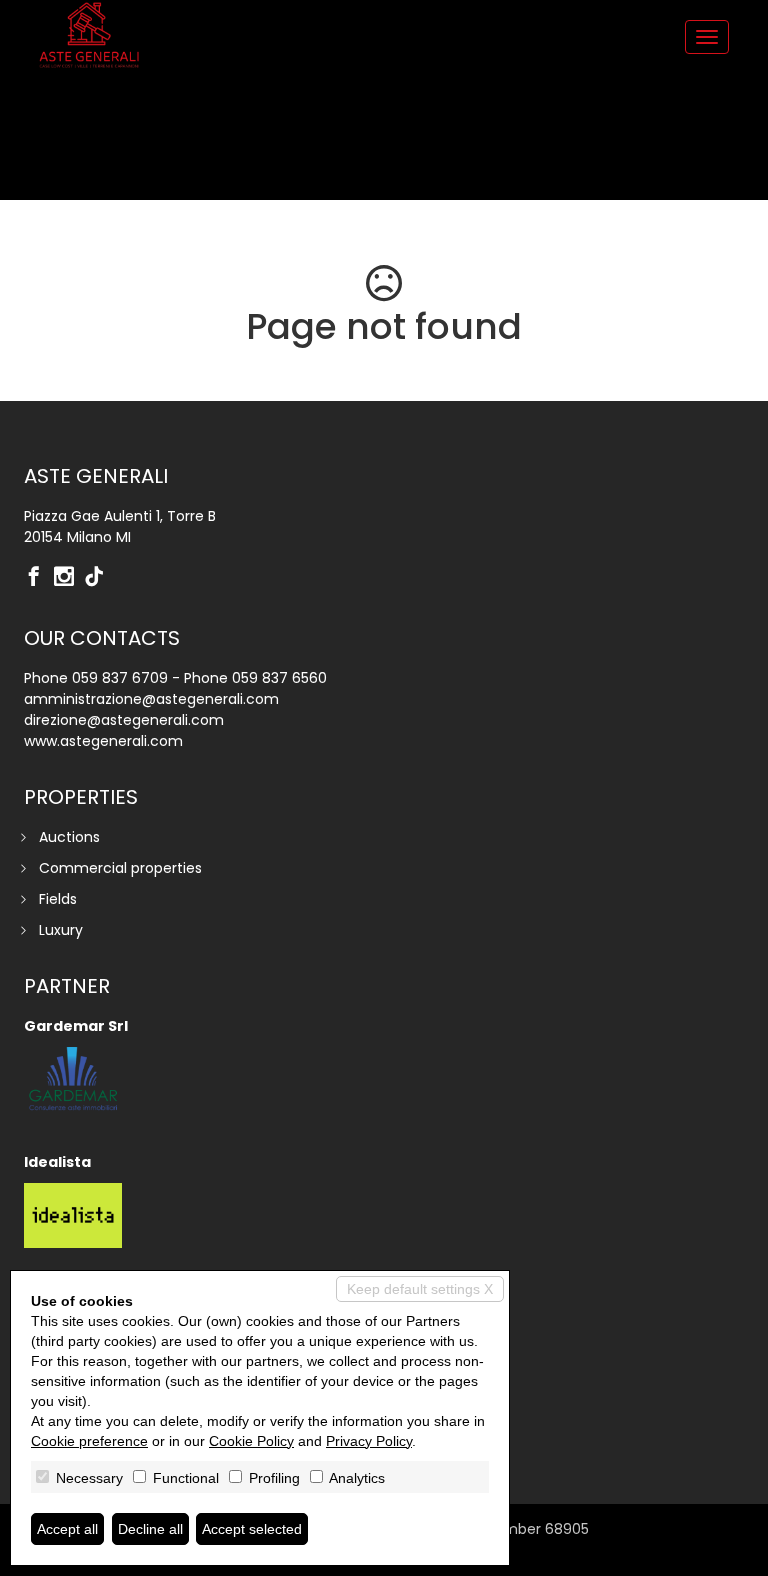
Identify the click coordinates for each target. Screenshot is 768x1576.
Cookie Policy (251, 1441)
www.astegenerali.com (103, 741)
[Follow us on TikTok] (99, 578)
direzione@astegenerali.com (124, 720)
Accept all (67, 1529)
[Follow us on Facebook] (39, 578)
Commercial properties (120, 868)
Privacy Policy (369, 1441)
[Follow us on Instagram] (69, 578)
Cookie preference (89, 1441)
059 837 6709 (120, 678)
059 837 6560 (279, 678)
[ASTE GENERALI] (89, 35)
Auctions (69, 837)
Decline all (150, 1529)
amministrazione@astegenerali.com (151, 699)
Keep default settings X (420, 1289)
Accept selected (252, 1529)
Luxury (61, 930)
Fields (58, 899)
